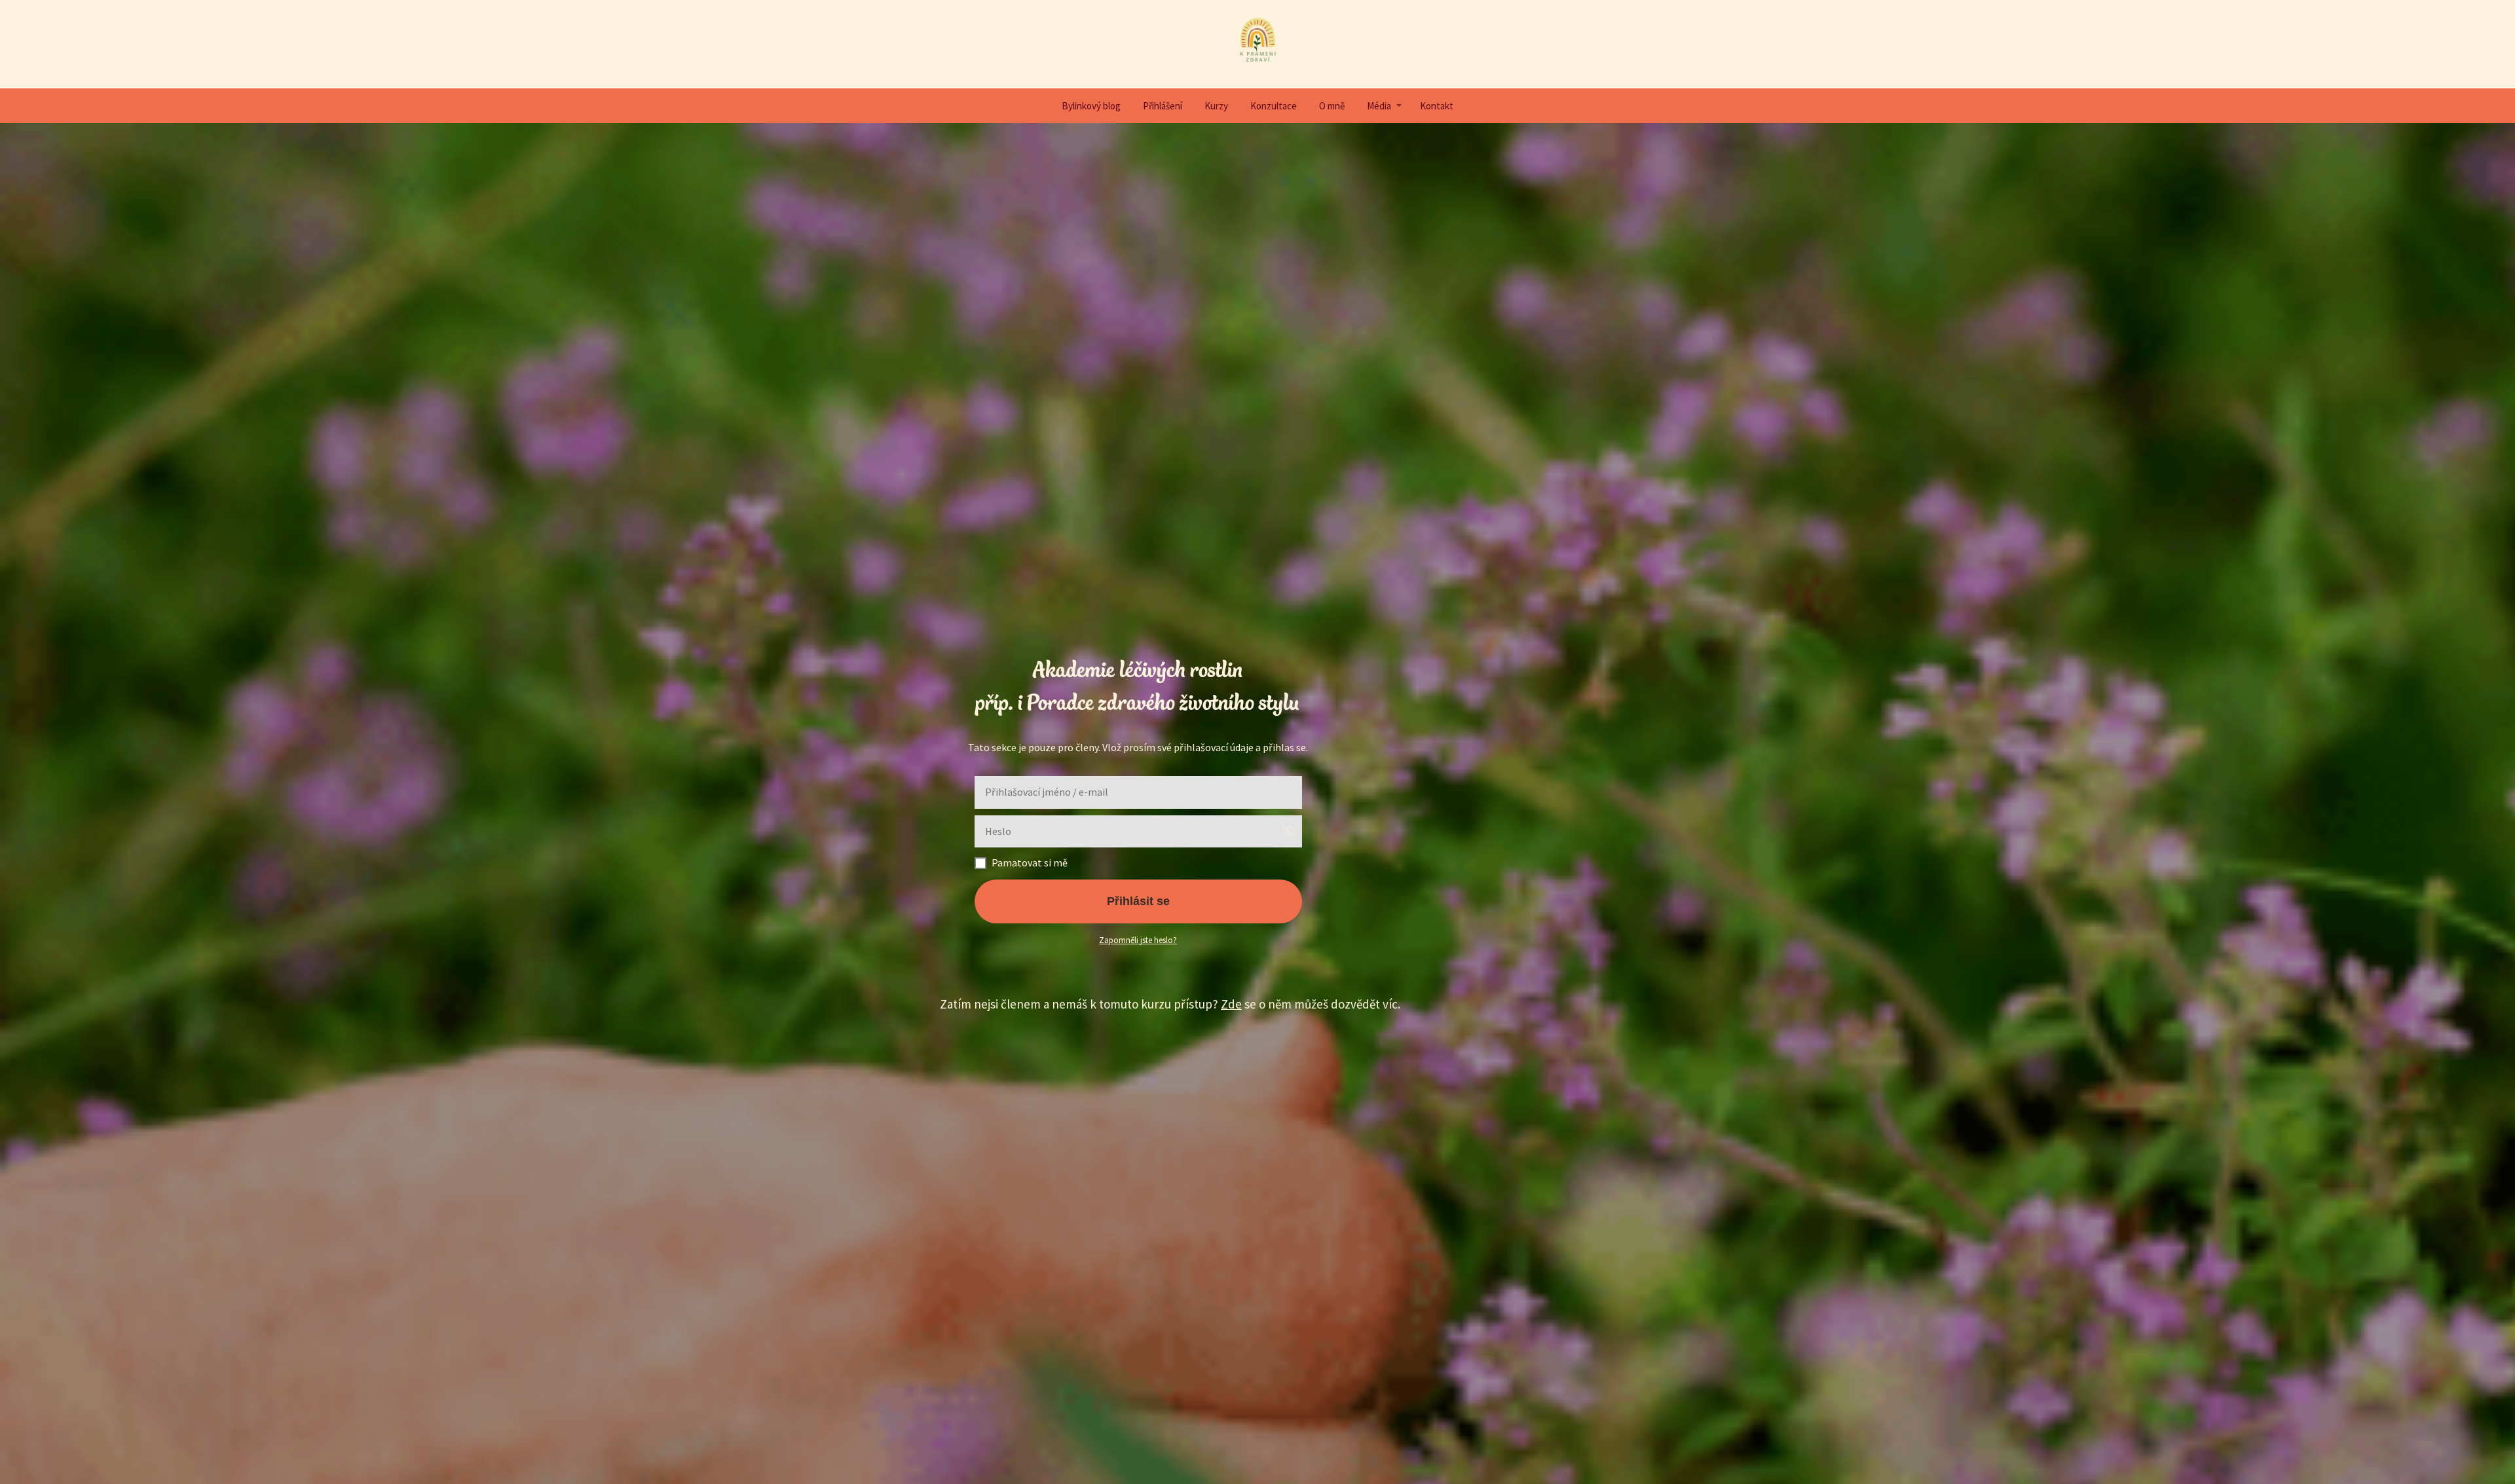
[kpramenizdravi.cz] (1258, 44)
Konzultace (1274, 106)
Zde (1231, 1004)
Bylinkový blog (1091, 106)
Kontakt (1437, 106)
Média (1379, 106)
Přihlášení (1163, 106)
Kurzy (1216, 106)
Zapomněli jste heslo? (1138, 940)
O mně (1332, 106)
